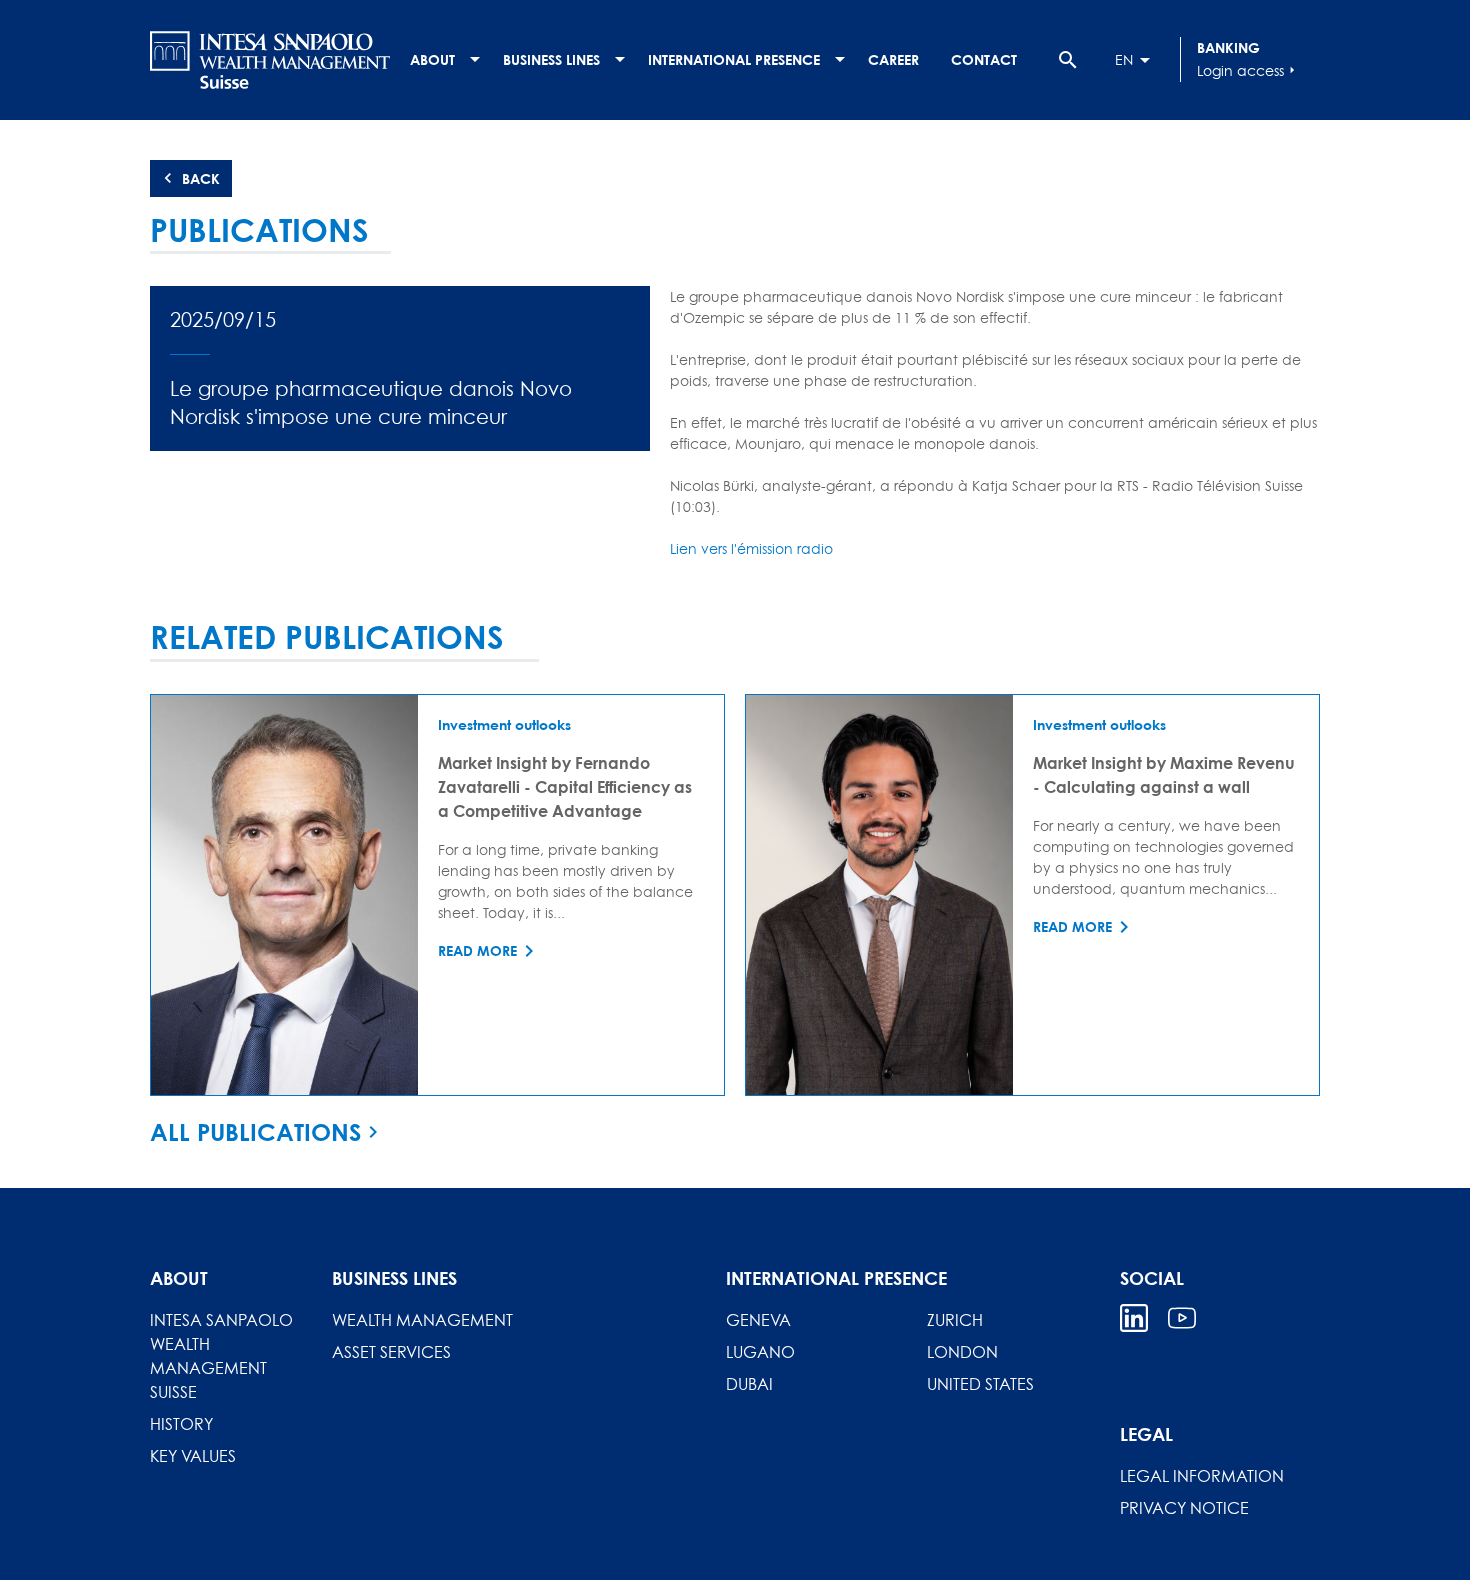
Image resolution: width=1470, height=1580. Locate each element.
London (962, 1352)
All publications (255, 1132)
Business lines (551, 59)
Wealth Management (422, 1320)
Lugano (760, 1352)
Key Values (193, 1456)
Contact (984, 59)
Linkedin (1134, 1318)
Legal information (1202, 1476)
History (181, 1424)
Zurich (955, 1320)
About (432, 59)
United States (980, 1384)
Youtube (1182, 1318)
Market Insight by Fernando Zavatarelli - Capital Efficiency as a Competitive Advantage (565, 786)
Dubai (749, 1384)
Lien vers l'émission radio (751, 548)
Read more (477, 950)
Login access (1248, 70)
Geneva (758, 1320)
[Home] (270, 60)
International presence (734, 59)
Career (893, 59)
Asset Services (391, 1352)
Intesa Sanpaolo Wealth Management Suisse (221, 1356)
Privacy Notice (1184, 1508)
